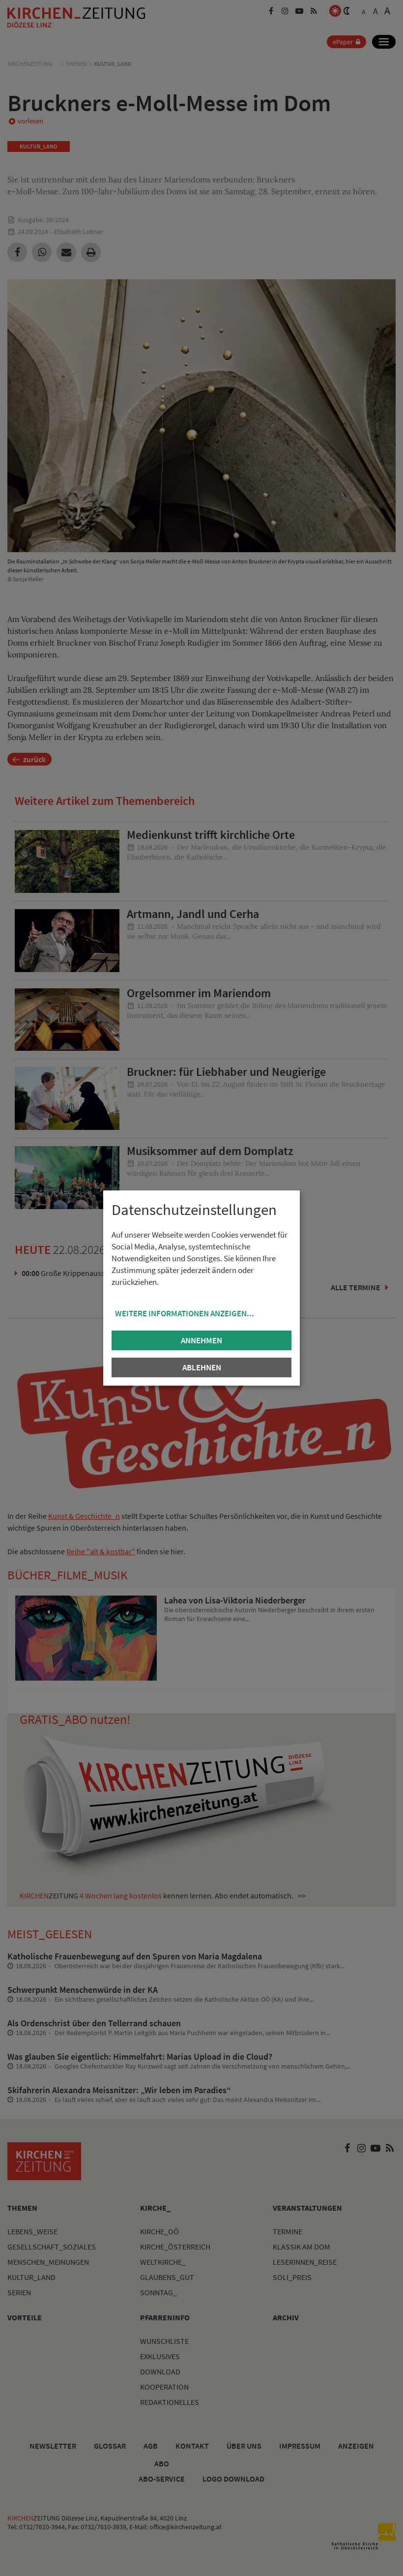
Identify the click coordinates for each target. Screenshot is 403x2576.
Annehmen (201, 1340)
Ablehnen (202, 1367)
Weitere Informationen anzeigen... (185, 1313)
